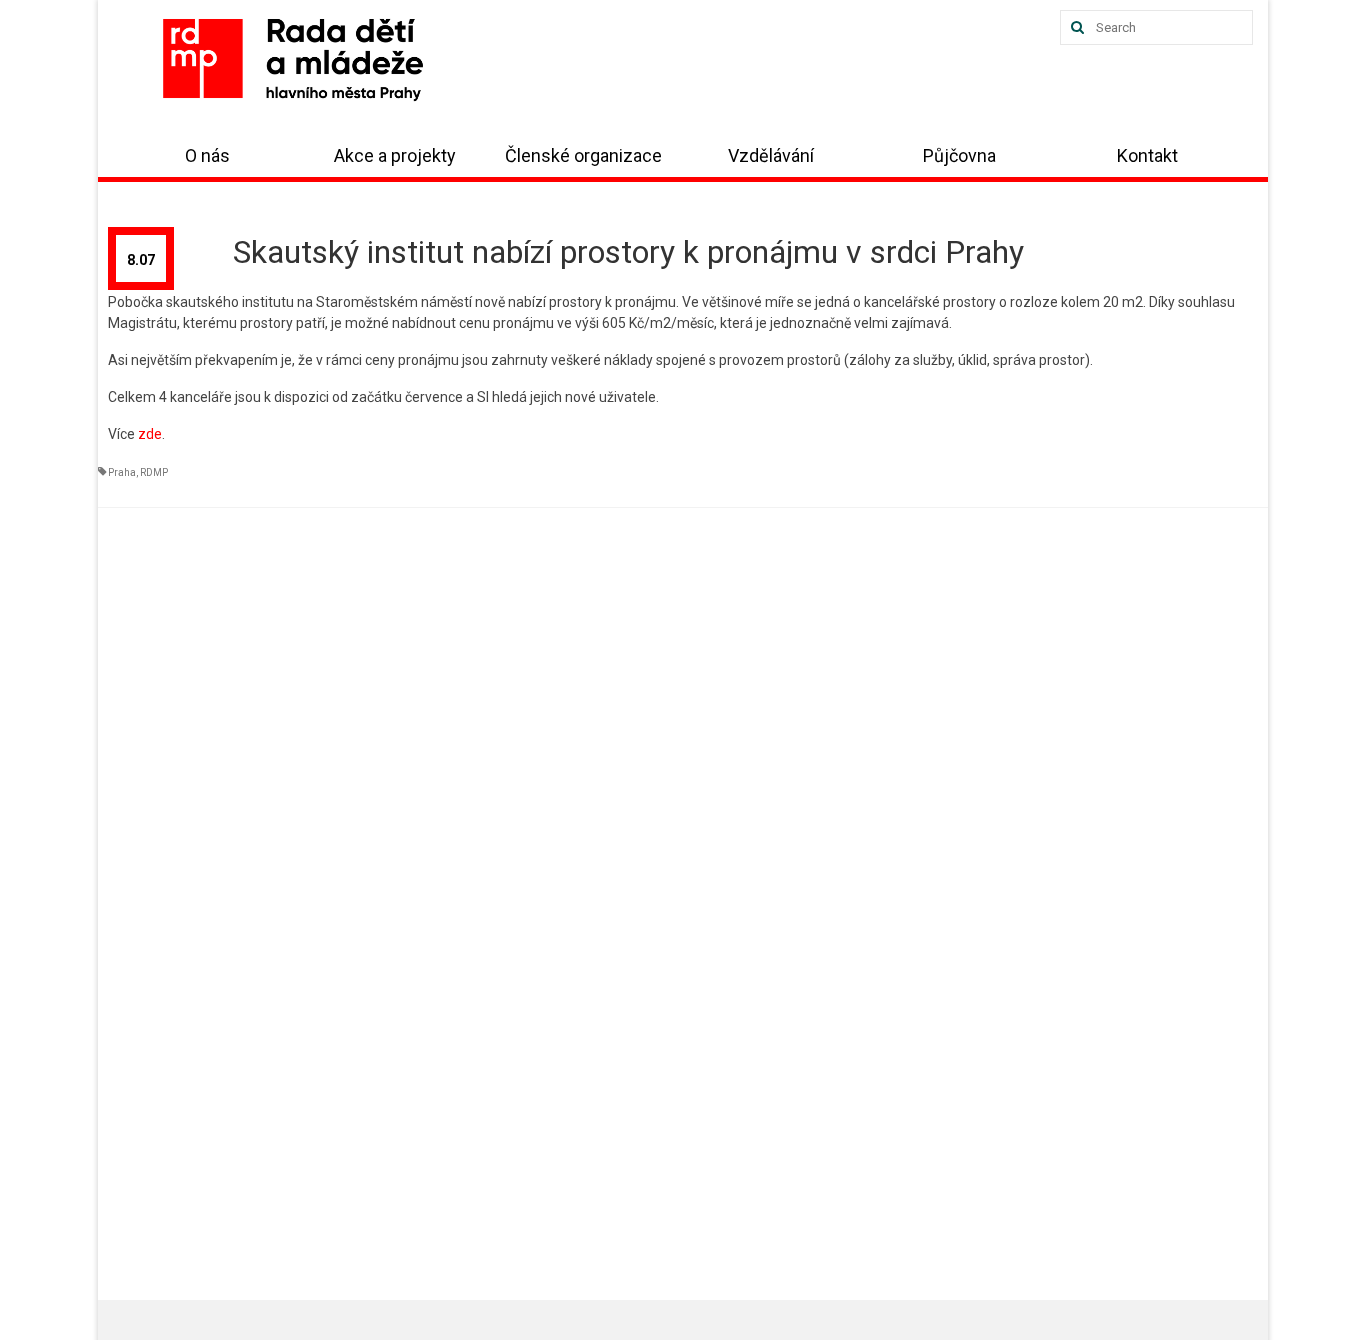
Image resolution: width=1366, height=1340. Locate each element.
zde (150, 434)
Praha (122, 472)
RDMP (154, 472)
